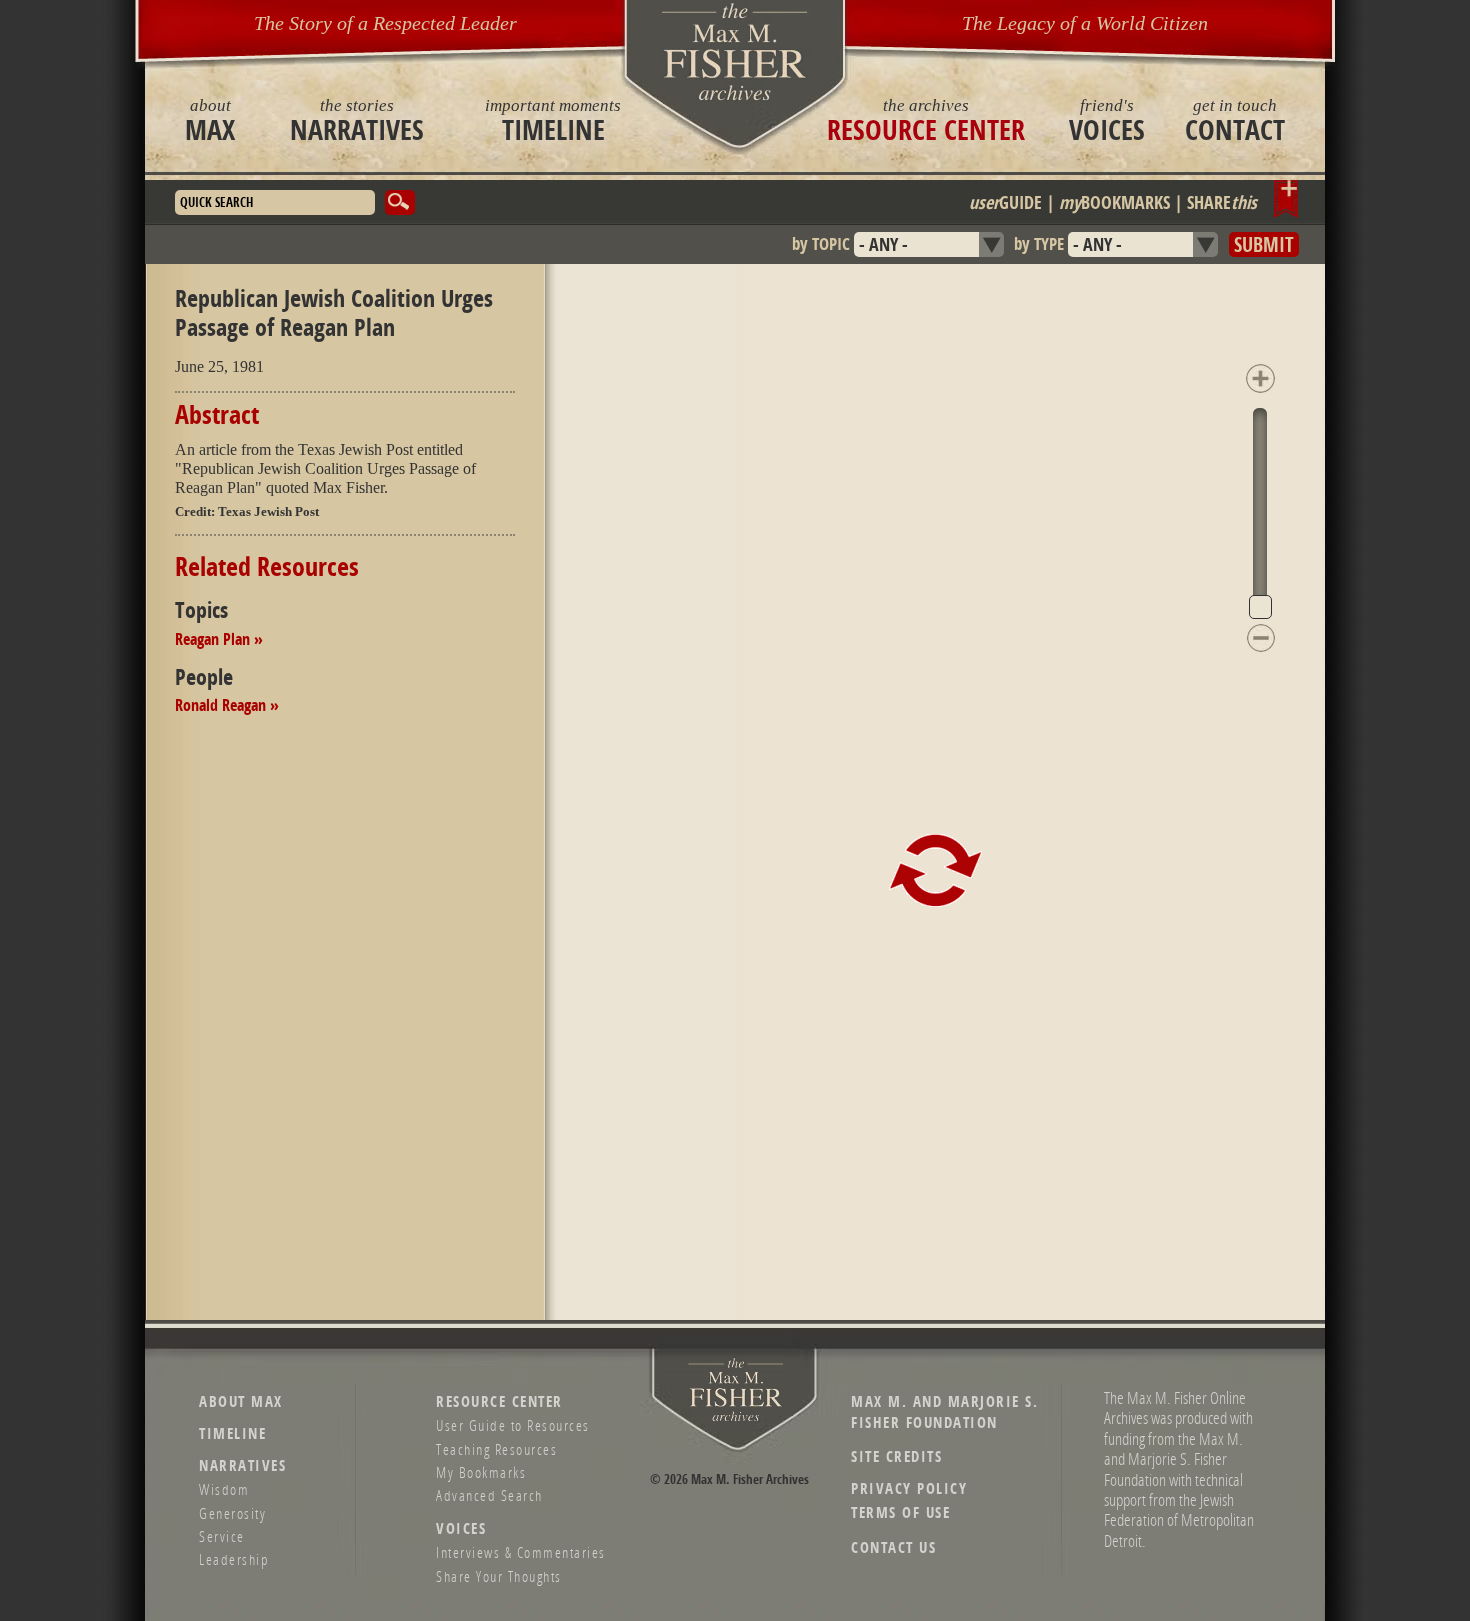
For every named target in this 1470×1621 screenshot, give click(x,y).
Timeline (553, 120)
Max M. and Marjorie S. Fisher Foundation (944, 1412)
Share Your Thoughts (499, 1576)
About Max (241, 1401)
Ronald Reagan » (227, 705)
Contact (1235, 120)
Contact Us (893, 1547)
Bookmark (1286, 199)
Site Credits (896, 1456)
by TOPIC (821, 243)
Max (210, 120)
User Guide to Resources (513, 1425)
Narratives (357, 120)
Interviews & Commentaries (521, 1552)
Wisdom (224, 1489)
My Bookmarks (481, 1472)
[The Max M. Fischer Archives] (736, 1417)
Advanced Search (489, 1495)
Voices (1107, 120)
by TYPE (1039, 243)
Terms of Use (900, 1512)
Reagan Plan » (219, 639)
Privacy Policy (909, 1488)
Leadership (234, 1559)
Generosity (232, 1513)
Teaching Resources (496, 1449)
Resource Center (926, 120)
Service (222, 1536)
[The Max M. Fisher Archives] (735, 51)
